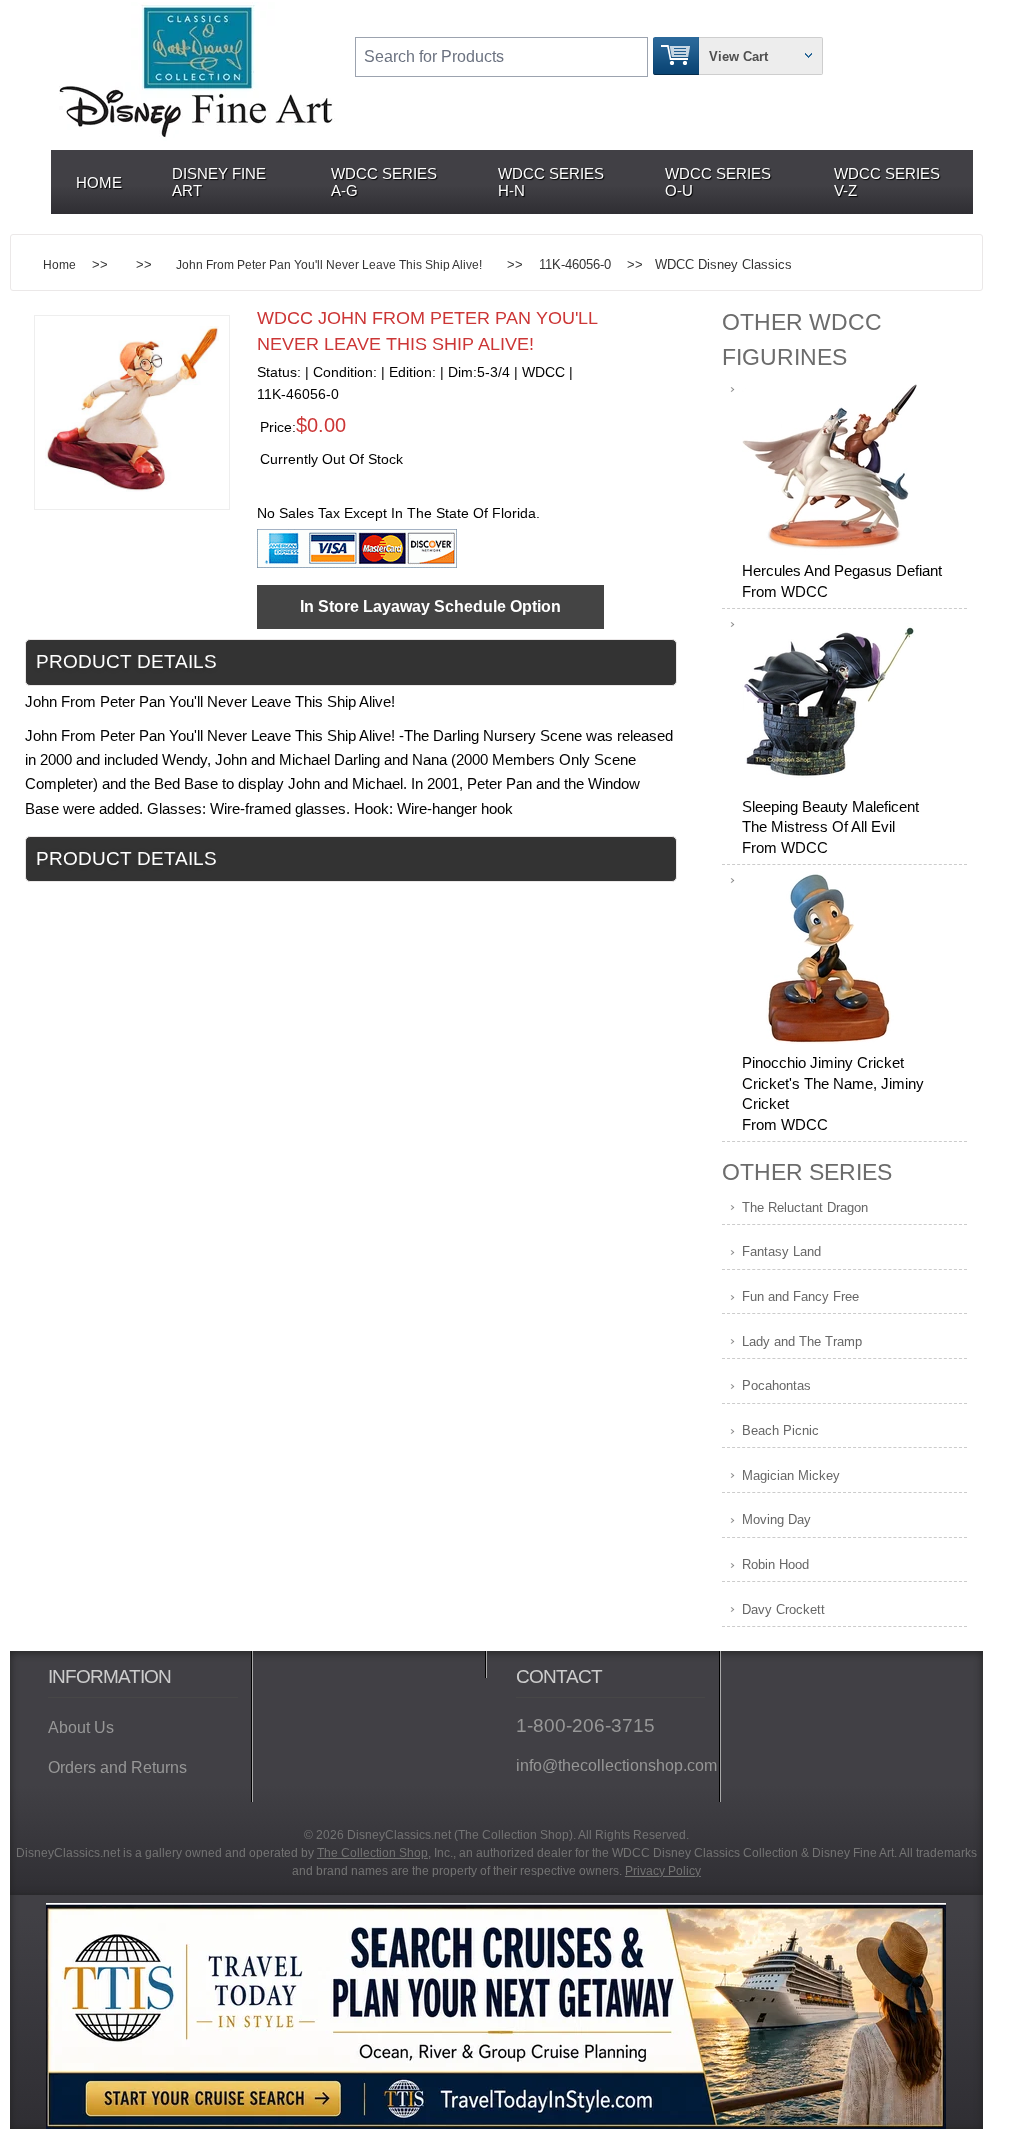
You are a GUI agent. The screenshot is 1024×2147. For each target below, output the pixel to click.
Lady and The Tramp (802, 1341)
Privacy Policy (663, 1871)
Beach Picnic (780, 1430)
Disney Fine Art (219, 182)
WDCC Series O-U (718, 182)
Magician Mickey (791, 1475)
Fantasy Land (781, 1251)
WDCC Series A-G (384, 182)
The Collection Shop (372, 1853)
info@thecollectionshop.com (610, 1765)
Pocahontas (776, 1385)
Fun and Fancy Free (800, 1296)
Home (99, 182)
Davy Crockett (783, 1609)
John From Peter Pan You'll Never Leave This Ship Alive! (329, 264)
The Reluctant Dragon (805, 1207)
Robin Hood (775, 1564)
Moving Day (776, 1519)
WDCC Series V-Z (887, 182)
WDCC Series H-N (551, 182)
